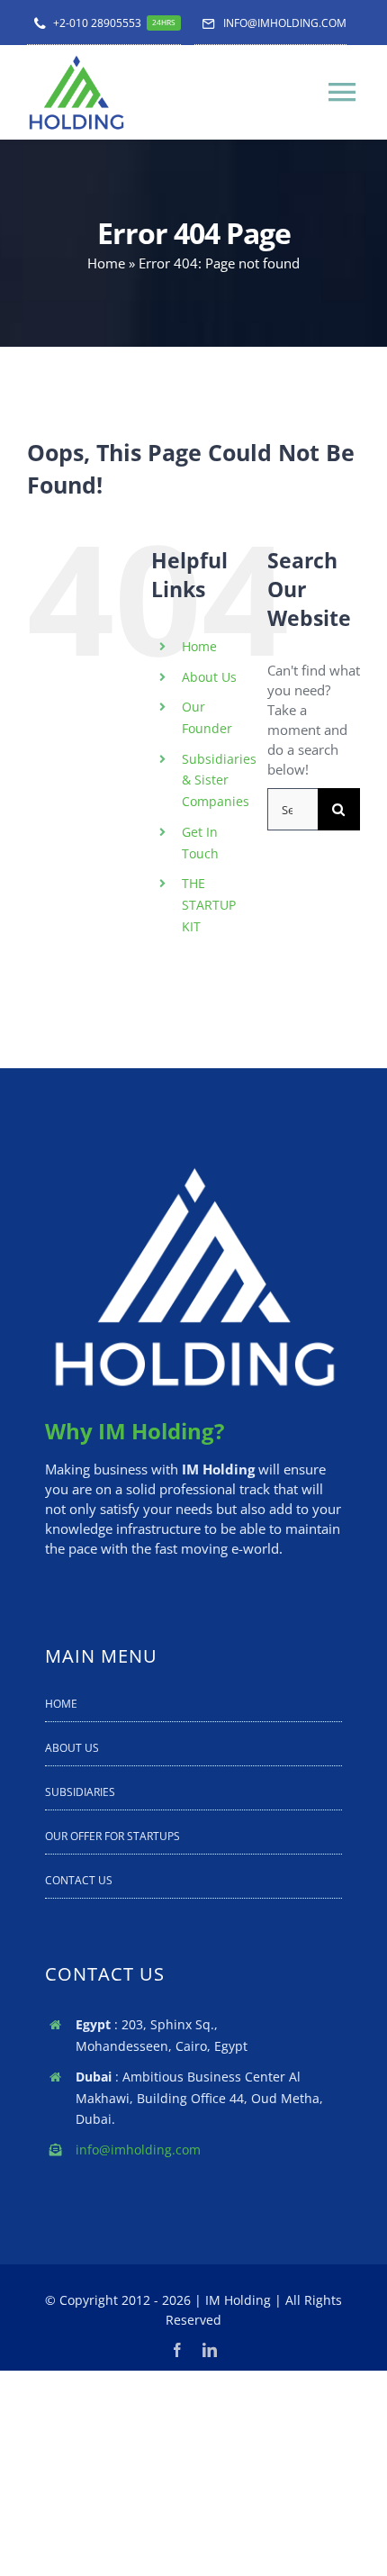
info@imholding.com (138, 2150)
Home (106, 263)
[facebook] (177, 2350)
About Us (209, 677)
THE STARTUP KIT (209, 905)
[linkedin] (210, 2350)
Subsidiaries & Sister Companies (219, 780)
